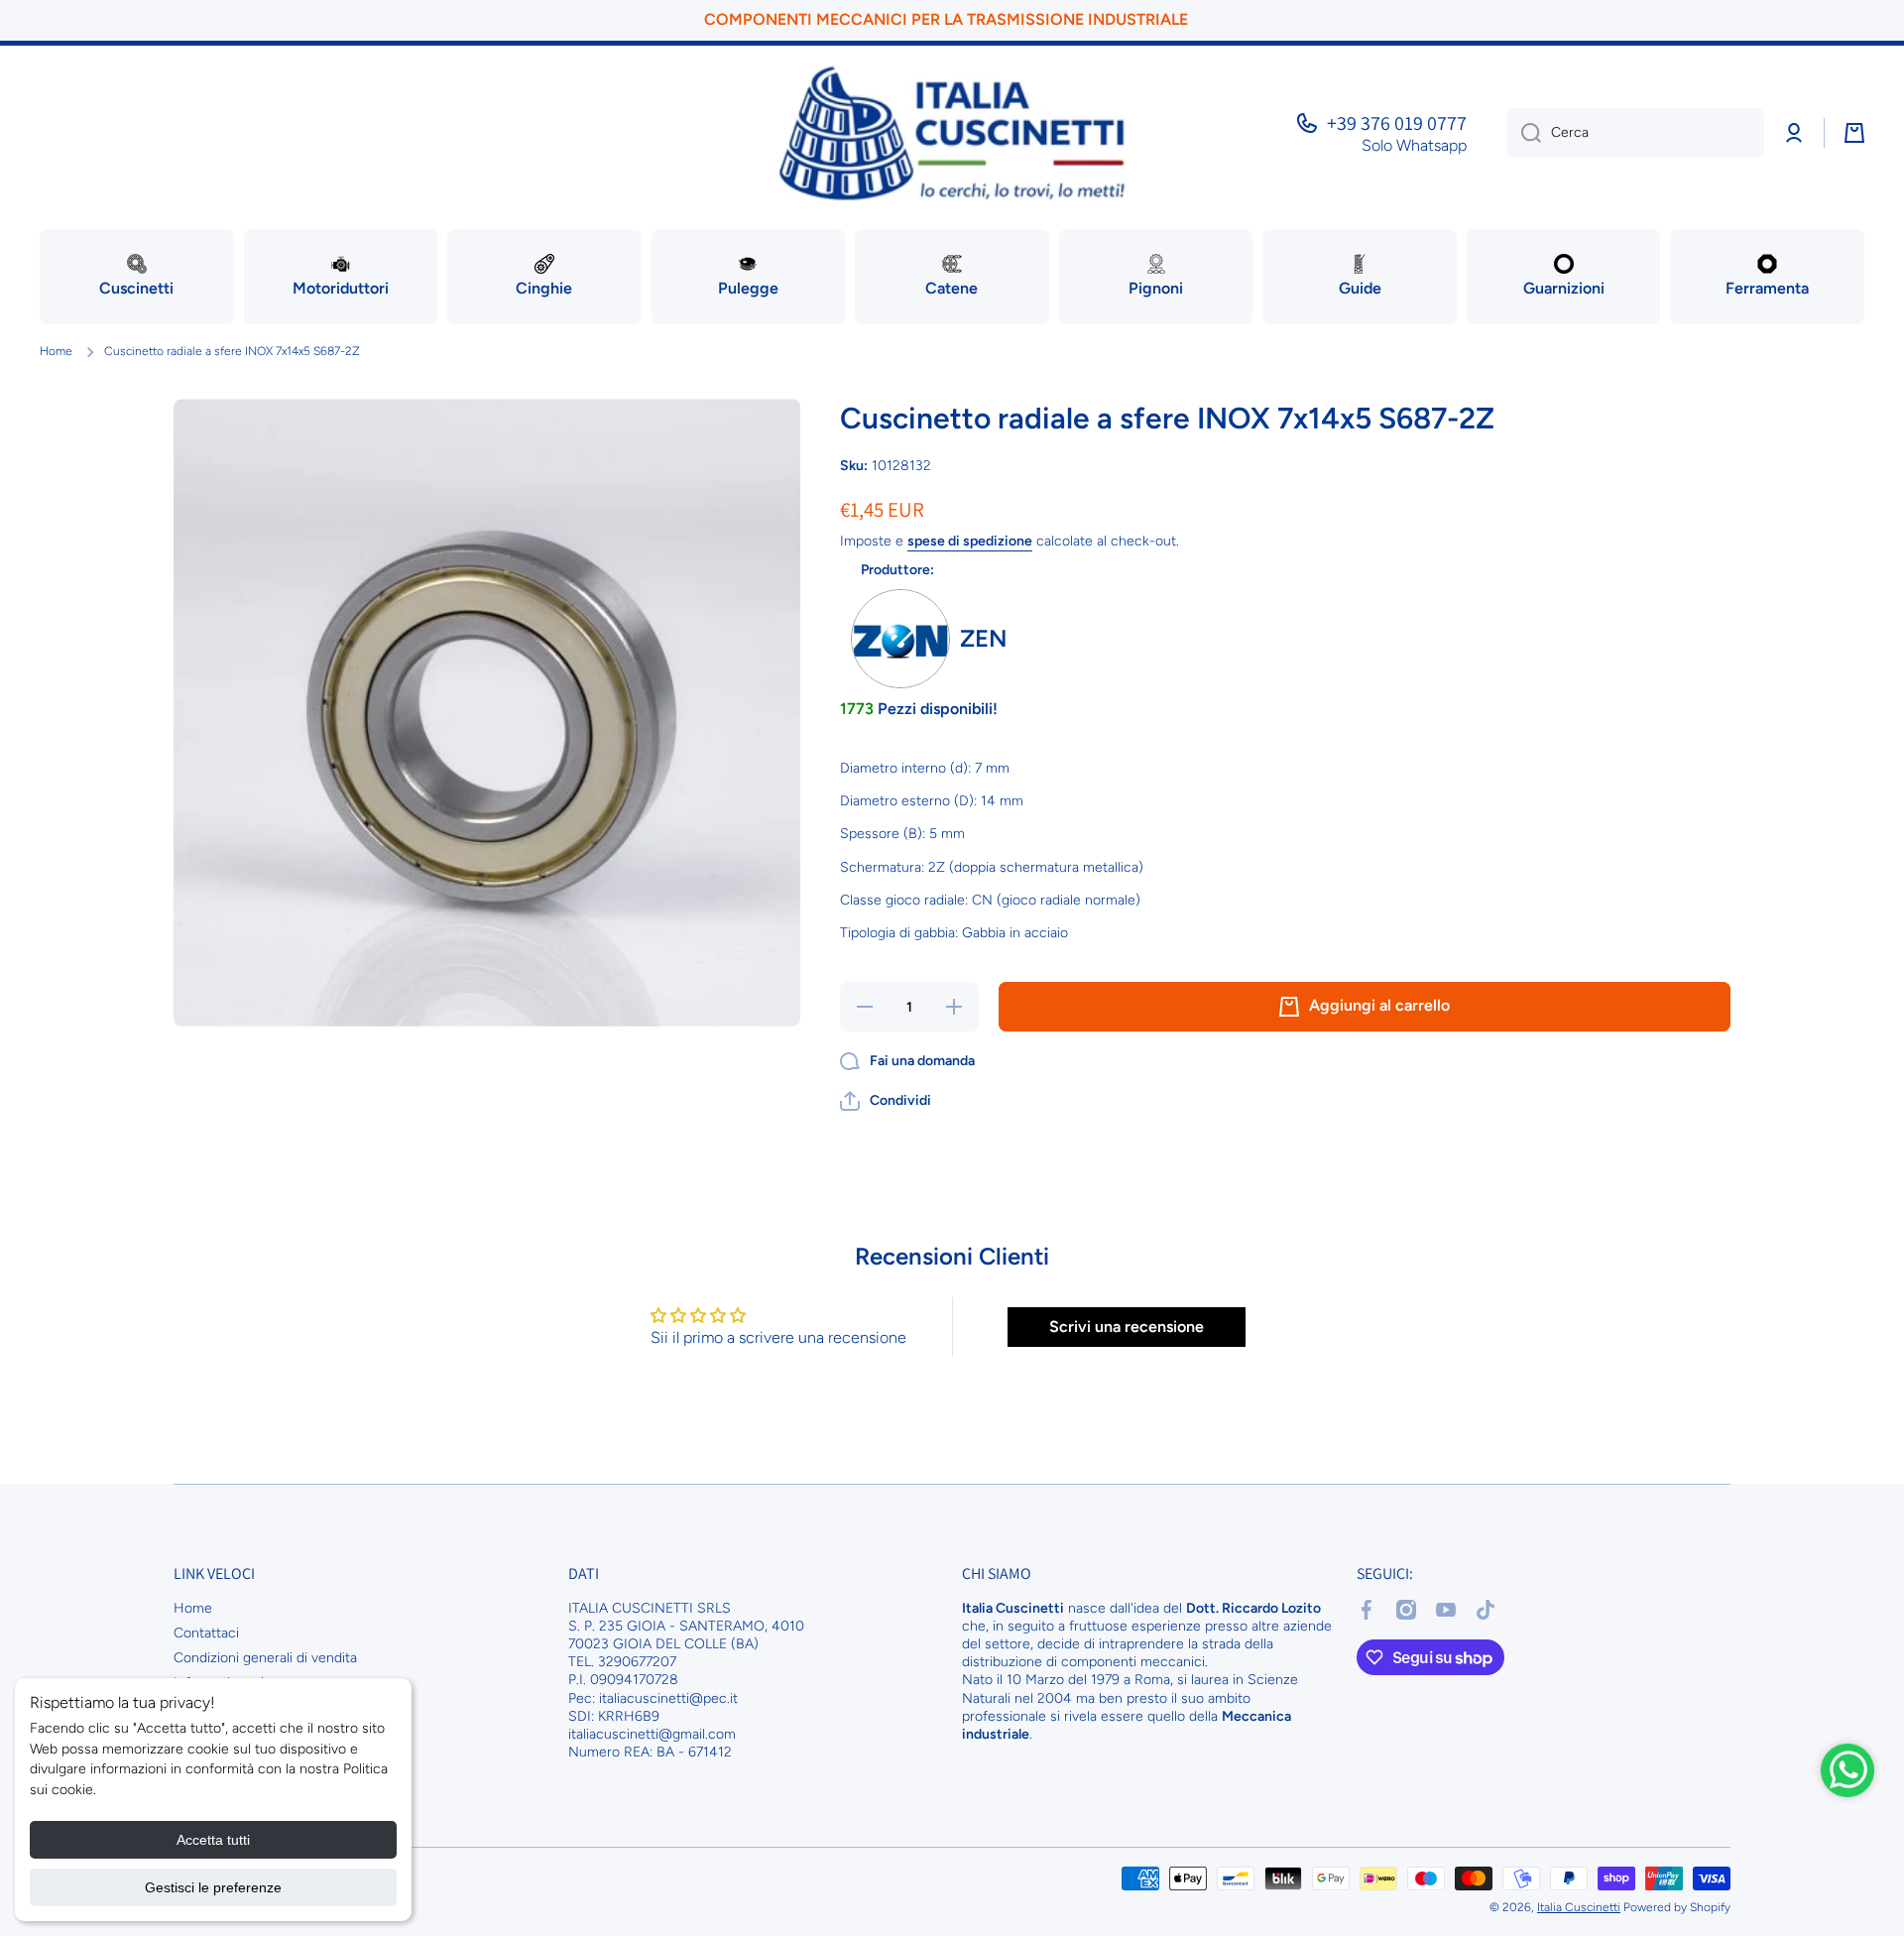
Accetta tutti (213, 1840)
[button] (886, 1101)
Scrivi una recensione (1127, 1327)
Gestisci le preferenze (213, 1887)
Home (56, 351)
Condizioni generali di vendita (265, 1658)
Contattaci (206, 1633)
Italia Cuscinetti (1579, 1907)
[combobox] (1635, 133)
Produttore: (897, 570)
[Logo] (952, 133)
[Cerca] (1524, 133)
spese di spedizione (970, 541)
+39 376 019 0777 (1397, 123)
